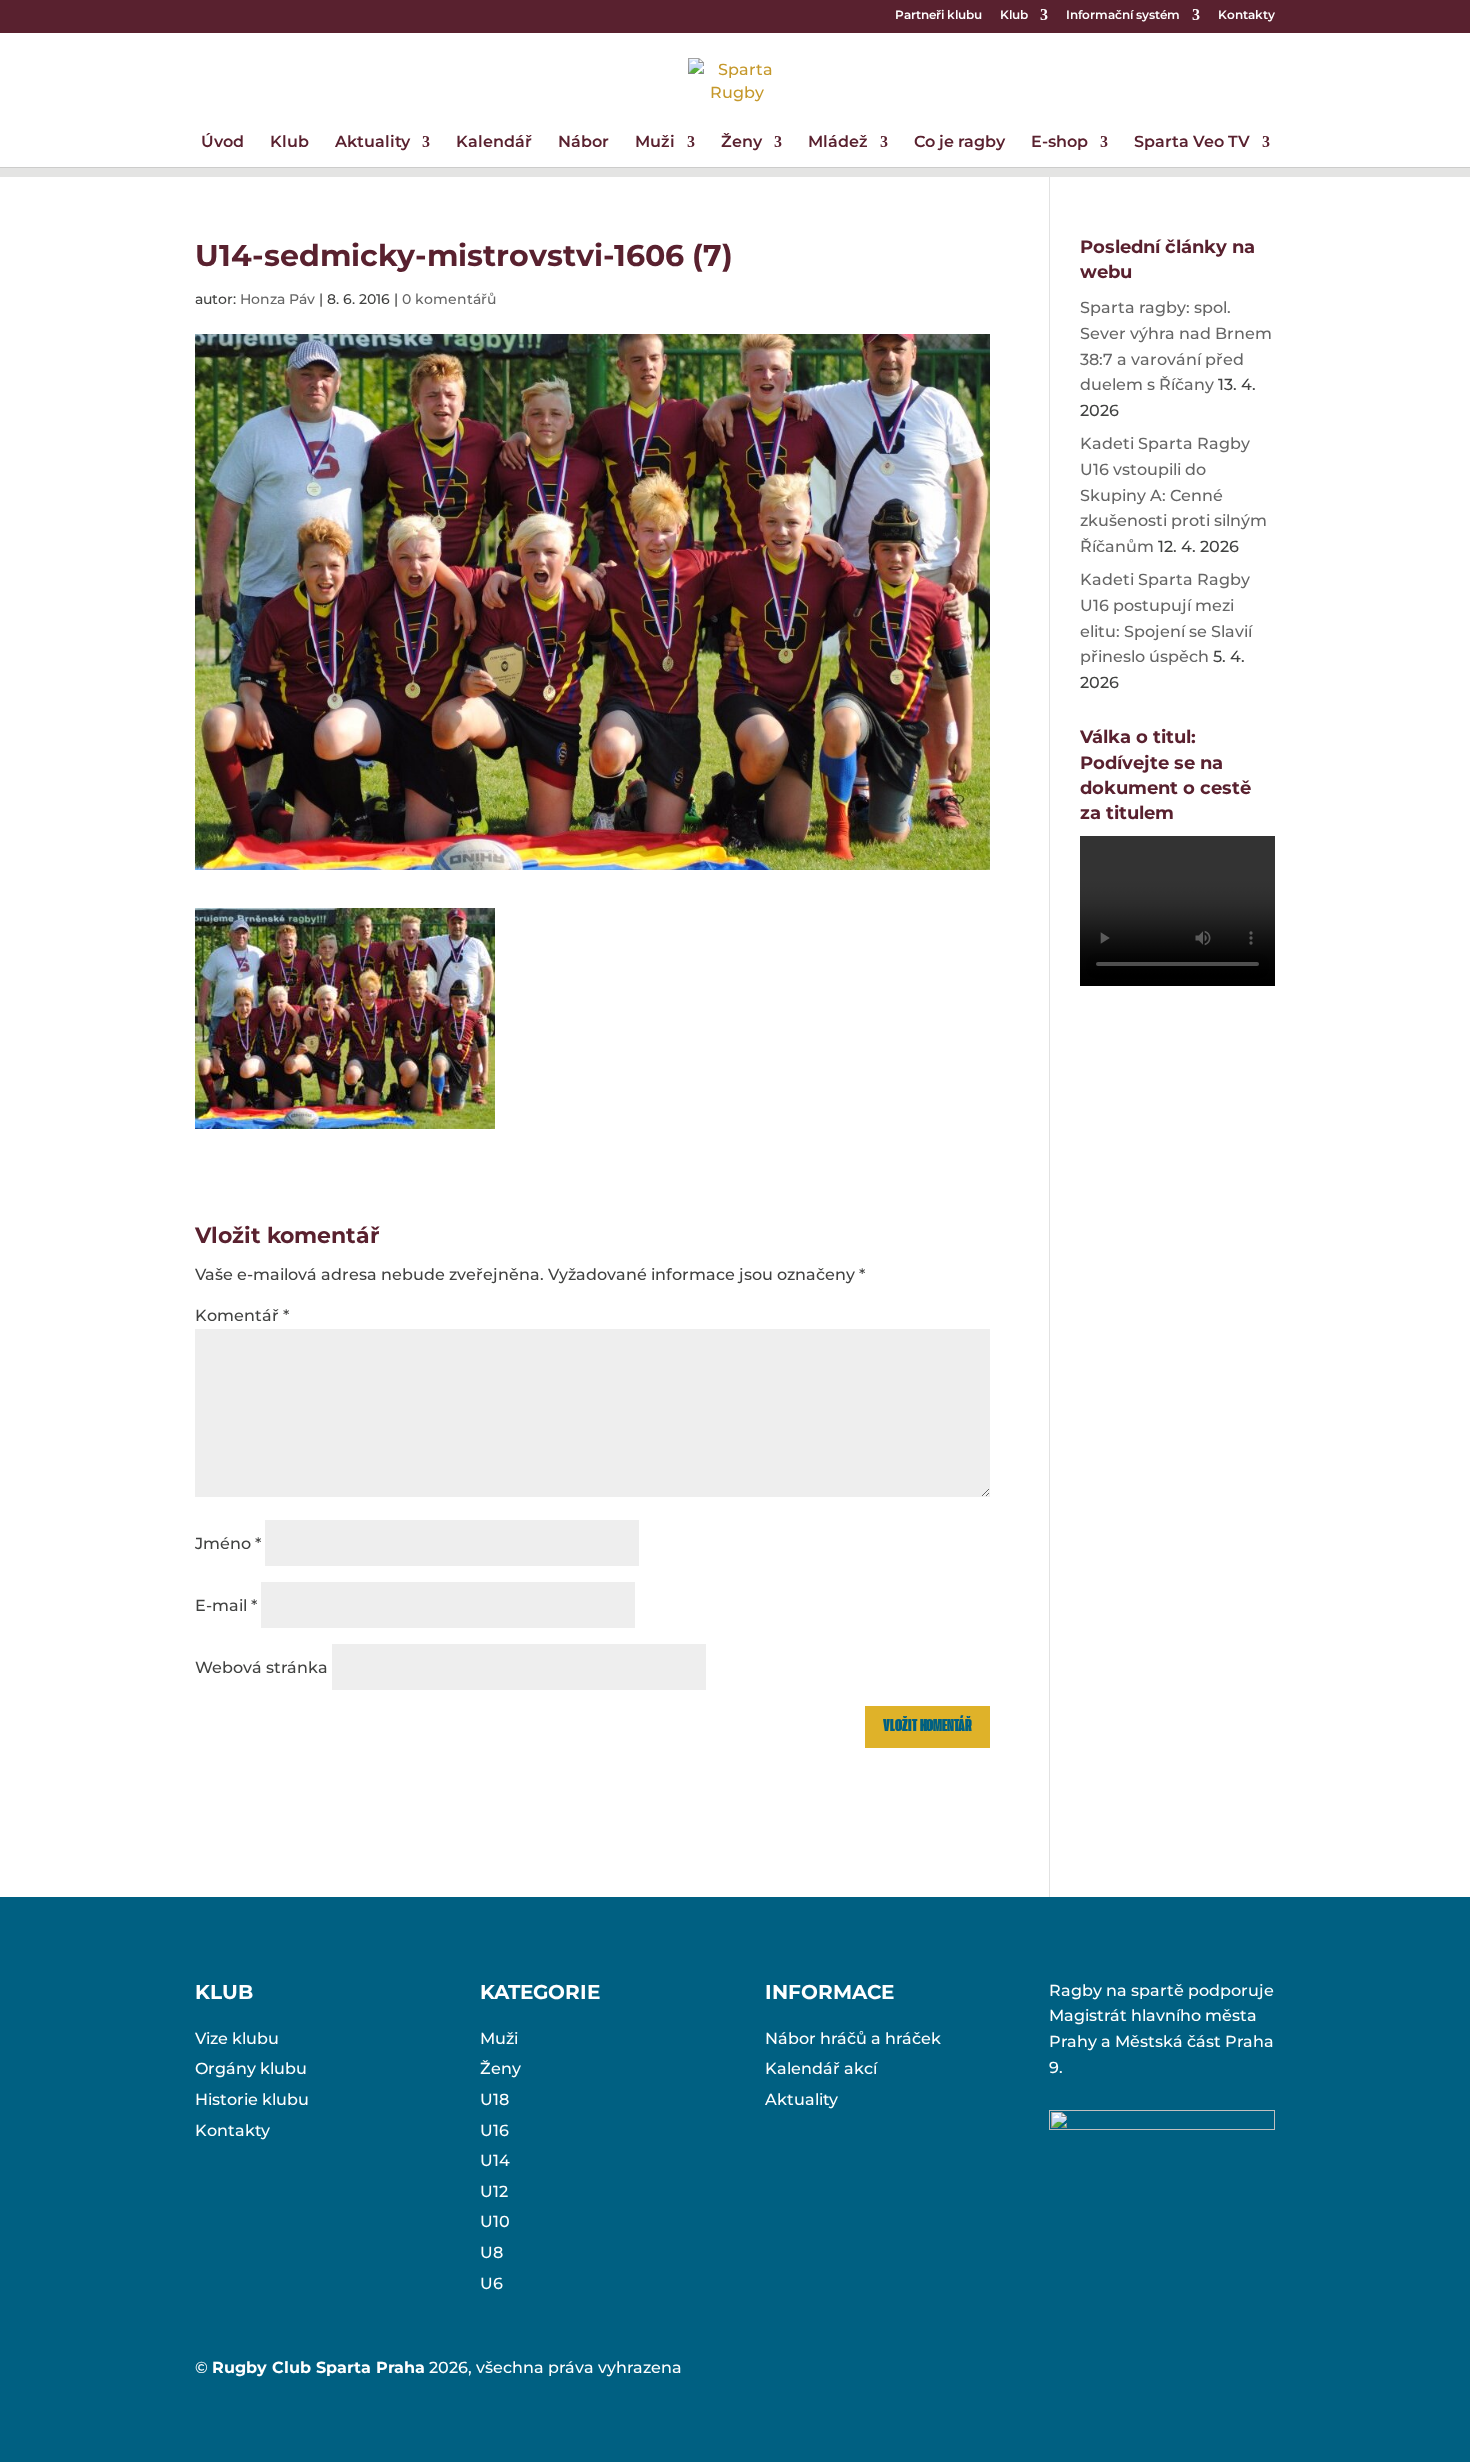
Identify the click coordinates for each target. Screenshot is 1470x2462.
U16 (494, 2130)
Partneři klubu (938, 15)
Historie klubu (252, 2099)
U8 (491, 2252)
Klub (1014, 15)
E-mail (226, 1605)
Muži (655, 143)
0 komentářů (449, 299)
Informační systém (1123, 15)
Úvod (222, 143)
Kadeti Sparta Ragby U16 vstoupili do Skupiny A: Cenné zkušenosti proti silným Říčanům (1173, 494)
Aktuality (372, 143)
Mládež (838, 143)
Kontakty (1246, 15)
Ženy (741, 143)
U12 (494, 2191)
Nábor (583, 143)
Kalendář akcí (821, 2068)
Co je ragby (959, 143)
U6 (491, 2283)
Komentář (242, 1315)
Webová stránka (261, 1667)
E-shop (1059, 143)
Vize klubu (237, 2038)
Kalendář (494, 143)
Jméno (228, 1543)
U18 (494, 2099)
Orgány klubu (251, 2068)
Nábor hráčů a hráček (853, 2038)
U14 (495, 2160)
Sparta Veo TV (1192, 143)
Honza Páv (277, 299)
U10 (495, 2221)
